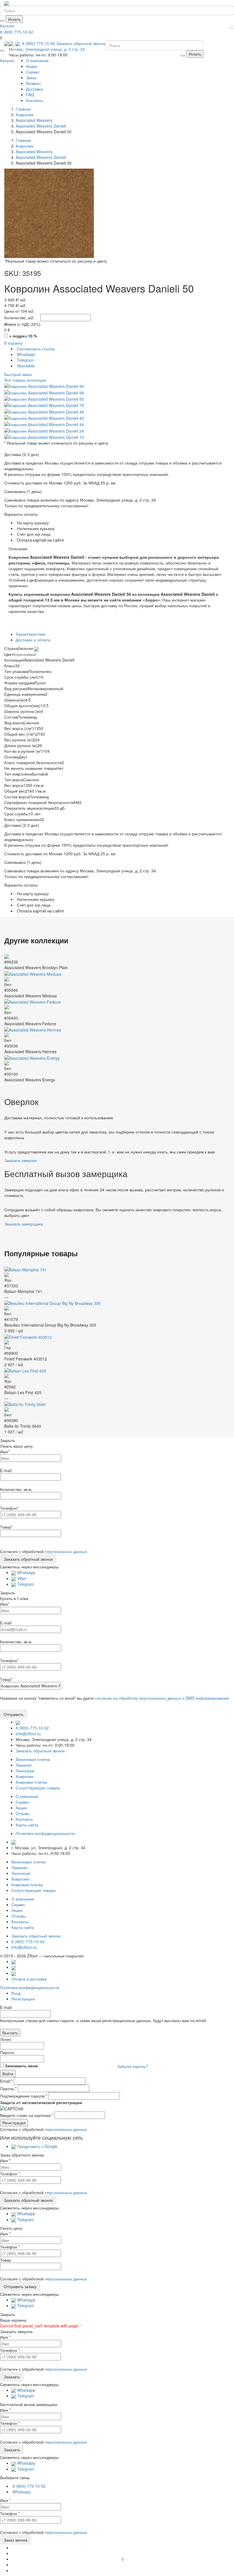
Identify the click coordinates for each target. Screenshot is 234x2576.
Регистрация (23, 1999)
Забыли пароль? (133, 2066)
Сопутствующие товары (38, 1788)
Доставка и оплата (33, 640)
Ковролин (25, 1776)
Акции (32, 66)
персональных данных (66, 1551)
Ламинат (24, 1765)
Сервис (33, 72)
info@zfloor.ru (28, 1734)
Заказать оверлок (21, 1160)
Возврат (33, 83)
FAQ (30, 95)
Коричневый (25, 654)
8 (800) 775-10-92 (17, 32)
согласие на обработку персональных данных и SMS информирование (162, 1698)
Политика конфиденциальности (30, 1987)
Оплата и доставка (29, 1979)
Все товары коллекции (25, 380)
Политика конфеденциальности (45, 1833)
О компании (37, 60)
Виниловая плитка (33, 1759)
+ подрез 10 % (23, 336)
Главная (23, 109)
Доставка (34, 89)
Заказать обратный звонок (81, 43)
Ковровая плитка (31, 1782)
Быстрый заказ (18, 374)
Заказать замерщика (24, 1224)
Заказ (31, 77)
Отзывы (23, 1813)
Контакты (35, 100)
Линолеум (25, 1771)
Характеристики (31, 634)
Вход (16, 1993)
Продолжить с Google (37, 2146)
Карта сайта (27, 1825)
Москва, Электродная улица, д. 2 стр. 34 (47, 49)
